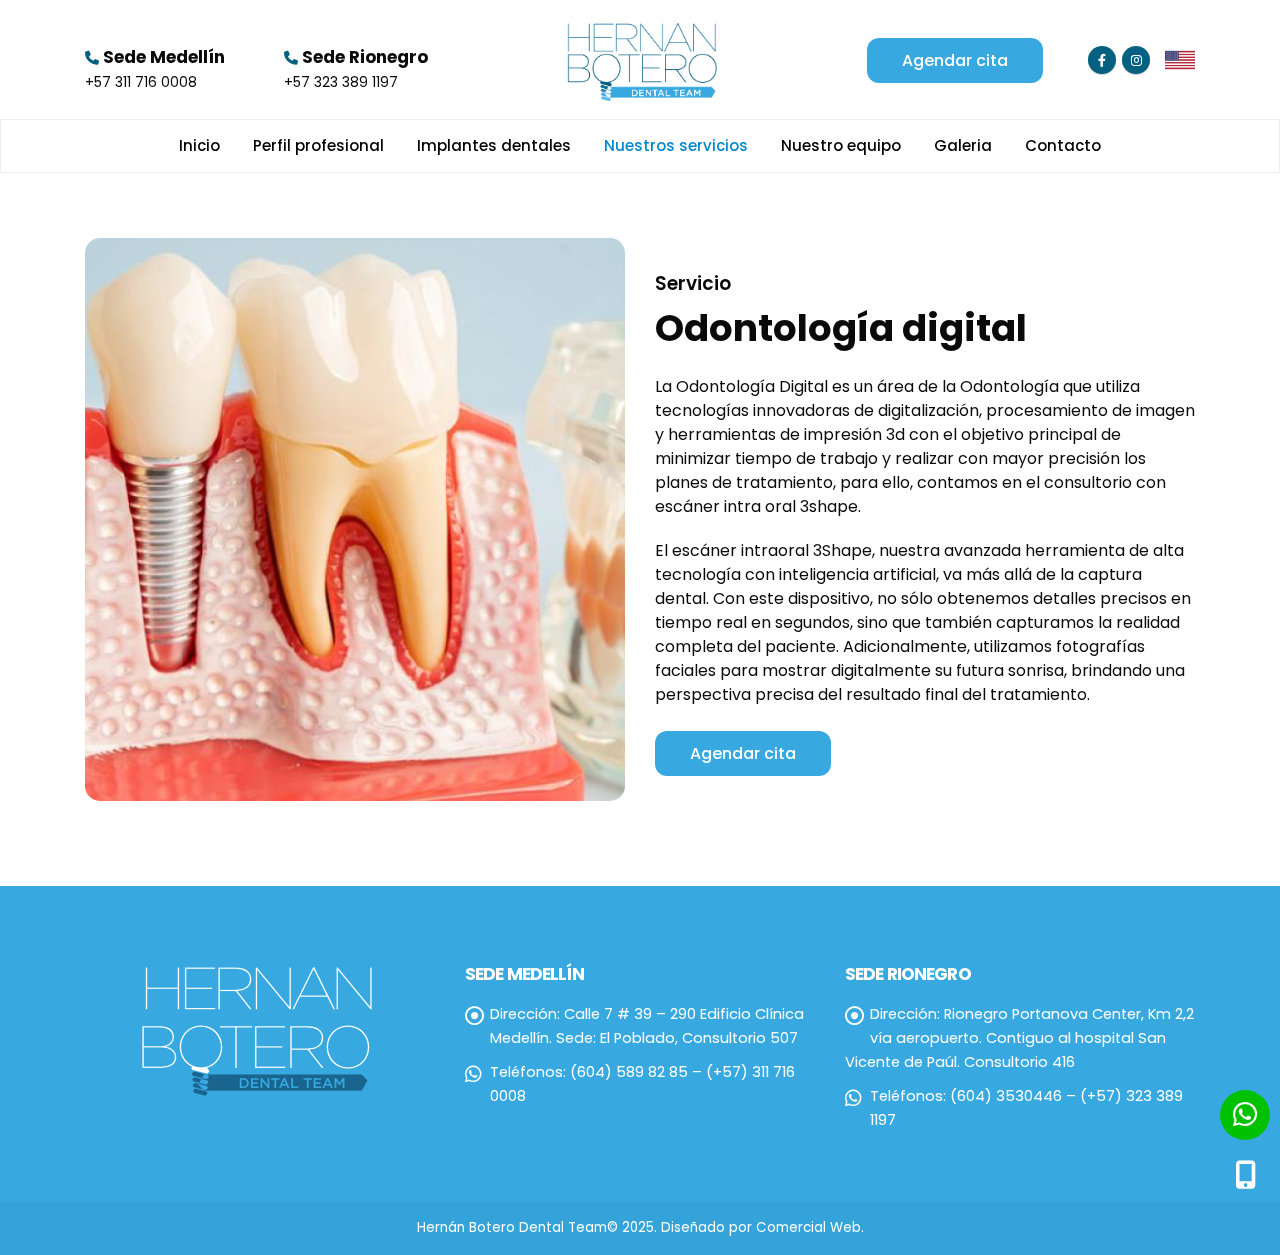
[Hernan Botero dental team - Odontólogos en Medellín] (640, 59)
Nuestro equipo (841, 145)
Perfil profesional (318, 145)
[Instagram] (1136, 60)
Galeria (963, 145)
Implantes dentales (494, 145)
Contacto (1063, 145)
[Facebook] (1102, 60)
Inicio (199, 145)
